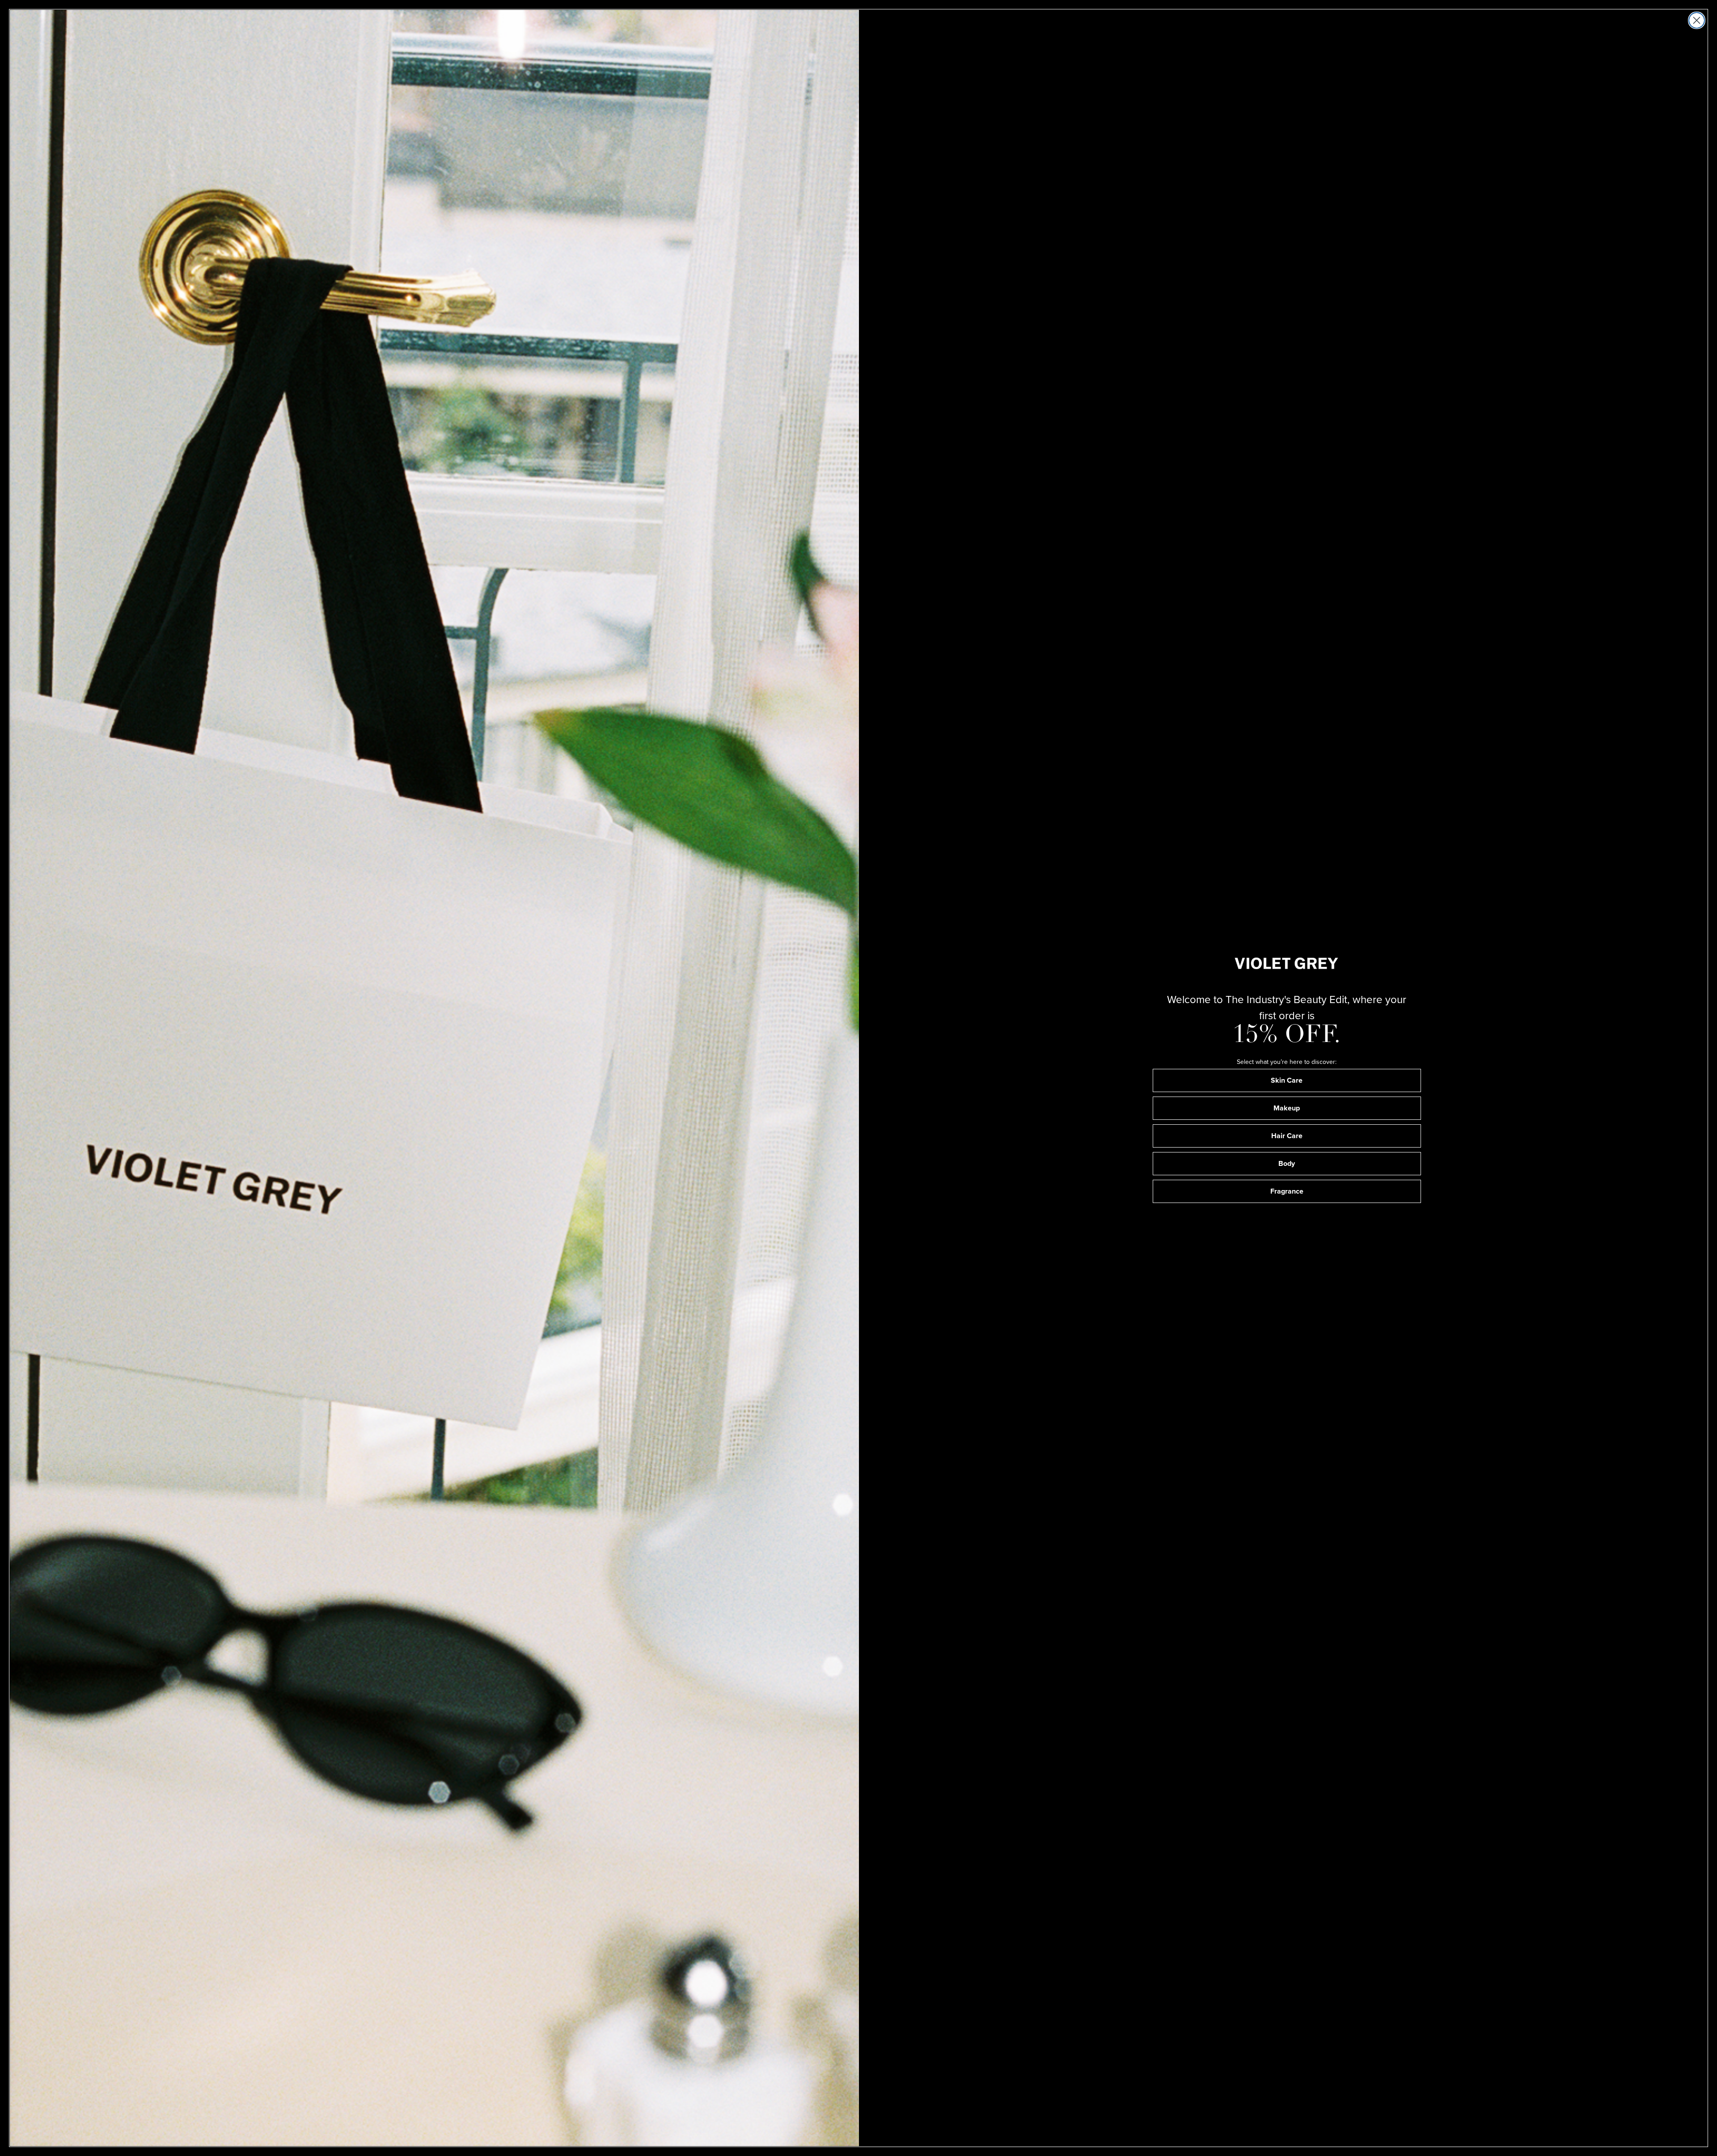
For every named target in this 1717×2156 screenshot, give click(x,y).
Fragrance (1287, 1191)
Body (1287, 1163)
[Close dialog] (1697, 20)
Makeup (1287, 1108)
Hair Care (1287, 1136)
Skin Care (1287, 1080)
